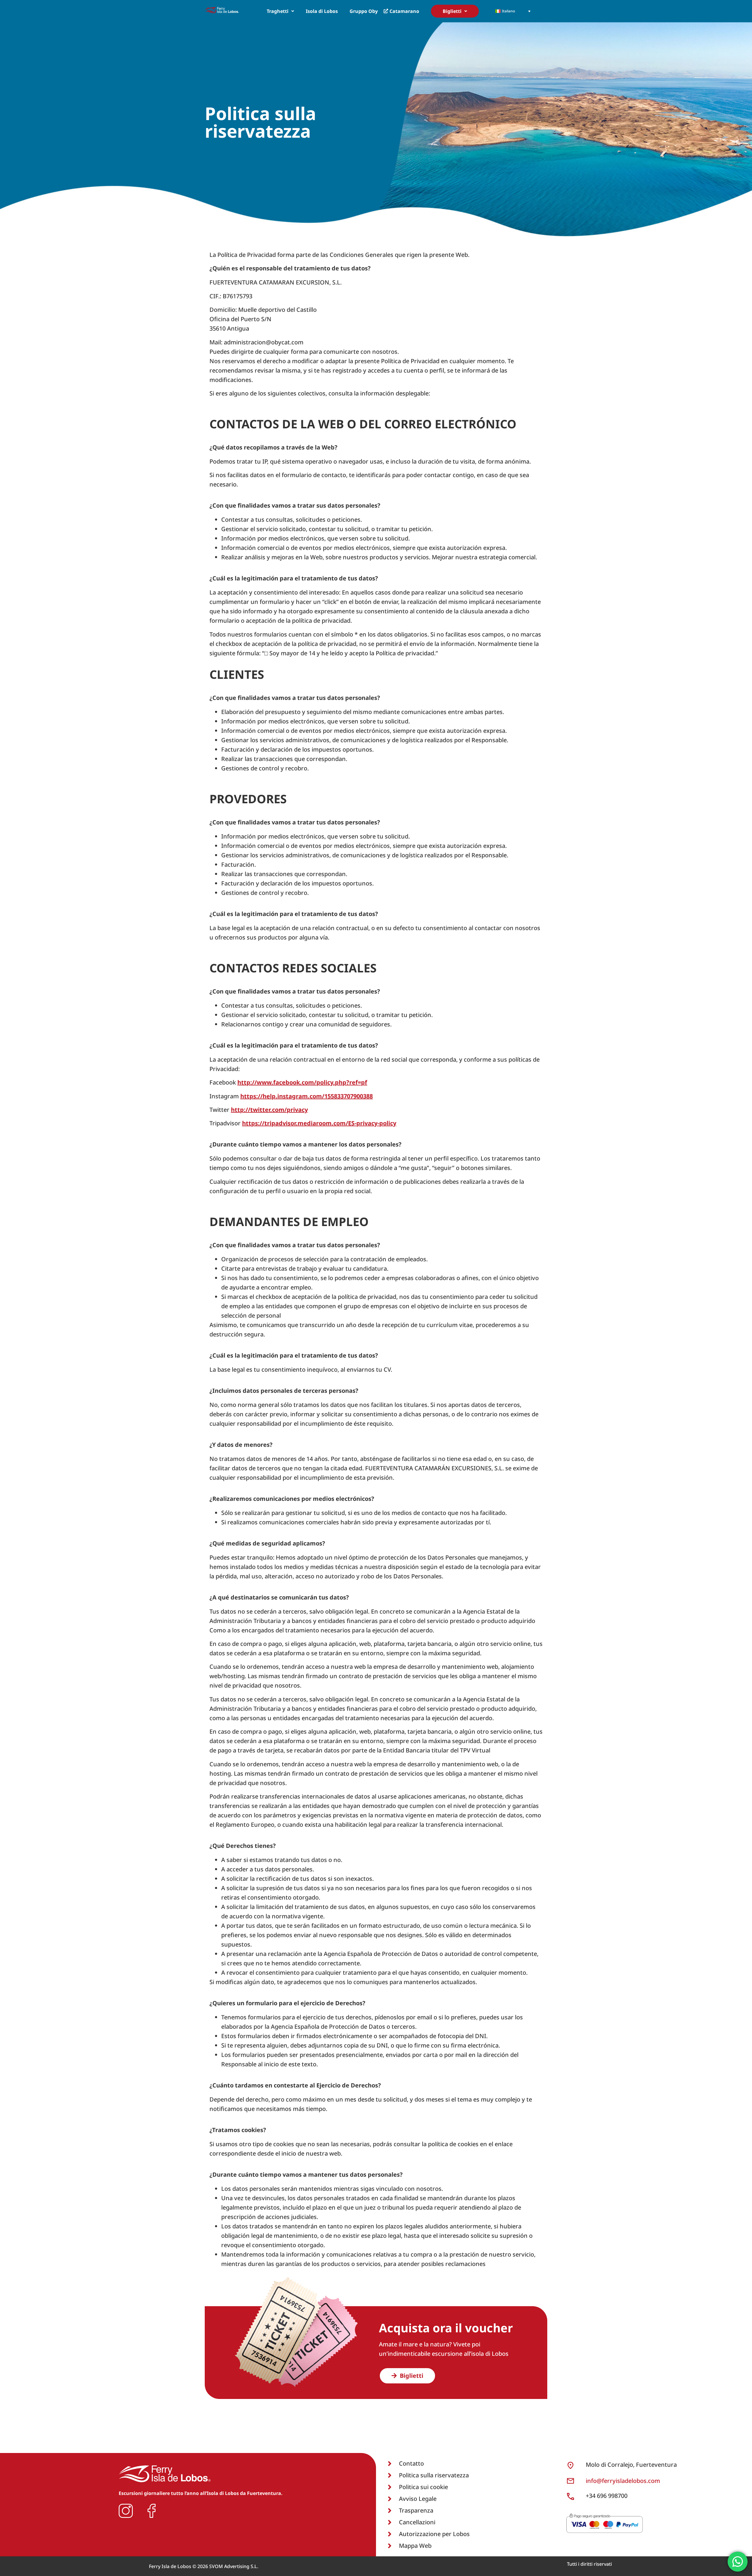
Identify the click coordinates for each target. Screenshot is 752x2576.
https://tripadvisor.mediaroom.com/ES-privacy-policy (319, 1123)
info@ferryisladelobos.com (623, 2481)
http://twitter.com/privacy (269, 1110)
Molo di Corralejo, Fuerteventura (631, 2465)
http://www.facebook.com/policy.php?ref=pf (302, 1082)
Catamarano (404, 11)
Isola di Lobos (322, 11)
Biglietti (452, 11)
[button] (280, 11)
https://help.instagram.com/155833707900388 (307, 1096)
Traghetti (278, 11)
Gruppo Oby (364, 11)
